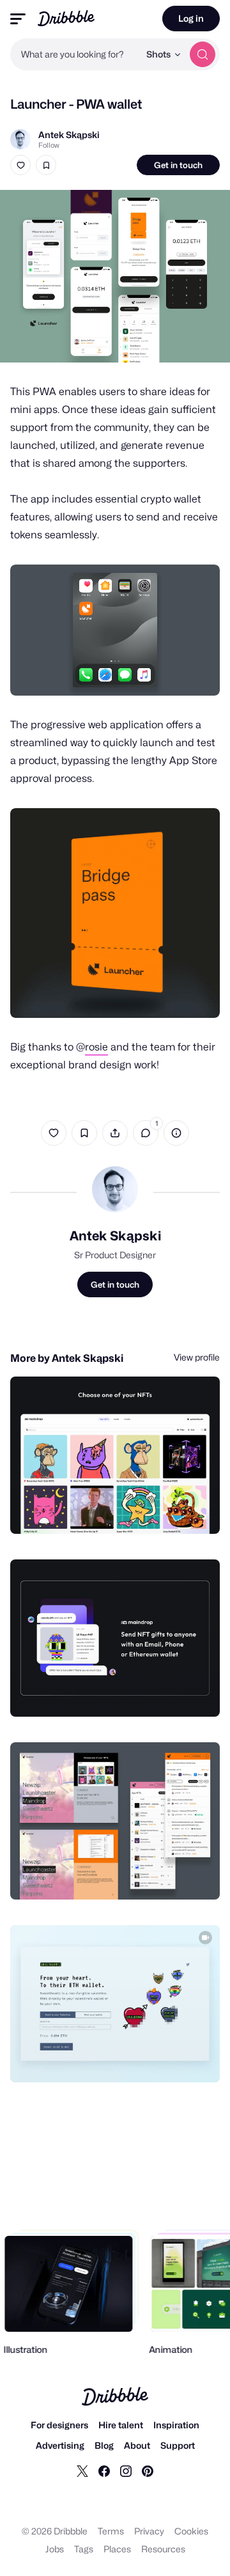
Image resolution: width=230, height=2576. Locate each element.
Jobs (55, 2549)
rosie (96, 1047)
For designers (59, 2425)
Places (117, 2549)
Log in (191, 18)
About (137, 2445)
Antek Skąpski (69, 135)
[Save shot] (46, 165)
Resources (163, 2549)
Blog (104, 2445)
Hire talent (121, 2425)
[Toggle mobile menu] (18, 19)
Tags (84, 2549)
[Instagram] (126, 2471)
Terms (111, 2531)
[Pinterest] (148, 2471)
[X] (82, 2471)
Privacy (149, 2531)
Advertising (60, 2445)
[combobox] (75, 54)
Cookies (191, 2531)
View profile (197, 1357)
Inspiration (176, 2425)
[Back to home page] (66, 18)
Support (178, 2445)
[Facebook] (104, 2471)
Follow (49, 145)
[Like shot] (20, 165)
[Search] (203, 54)
